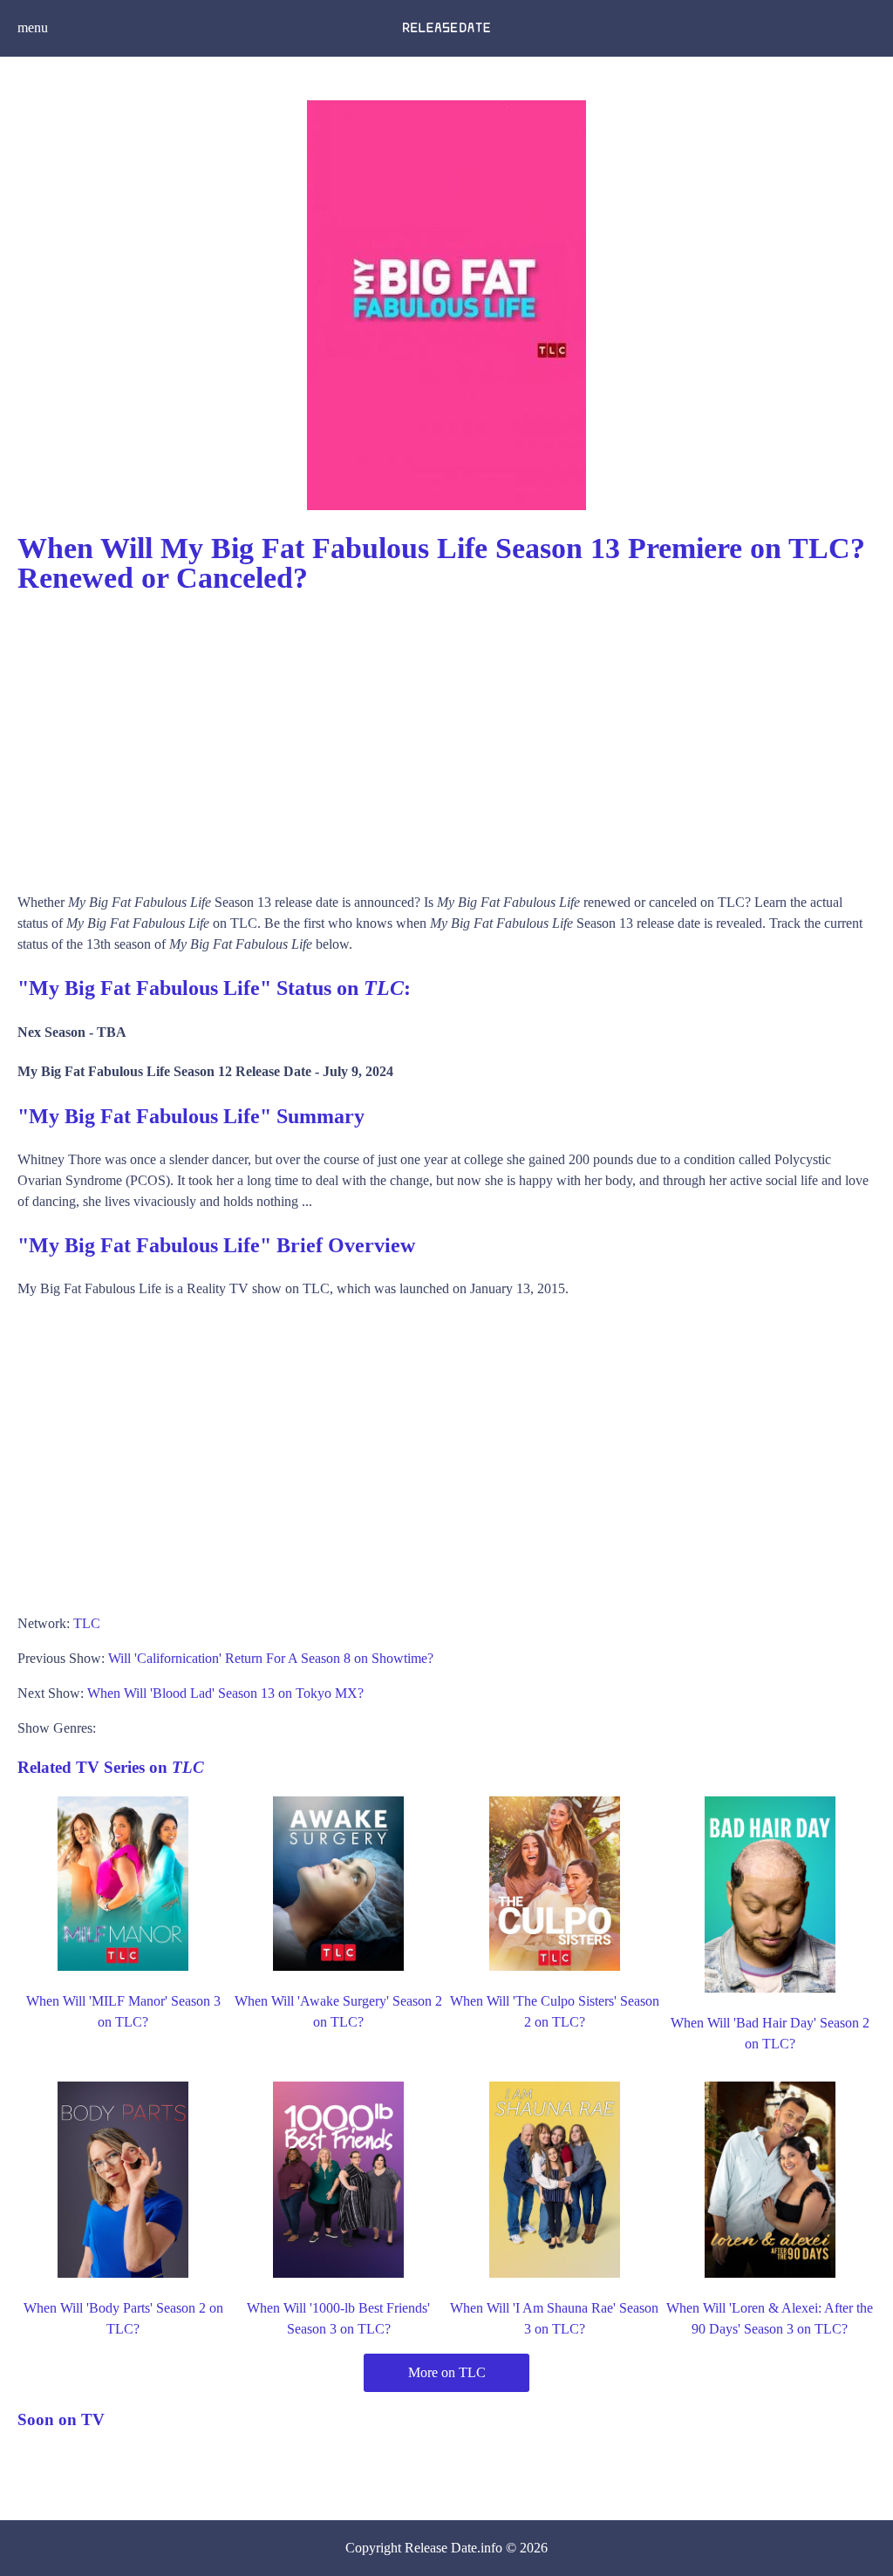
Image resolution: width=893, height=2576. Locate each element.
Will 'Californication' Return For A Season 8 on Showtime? (271, 1658)
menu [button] (33, 27)
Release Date (441, 2548)
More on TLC (447, 2372)
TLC (87, 1623)
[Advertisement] (446, 735)
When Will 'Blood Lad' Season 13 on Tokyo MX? (225, 1693)
